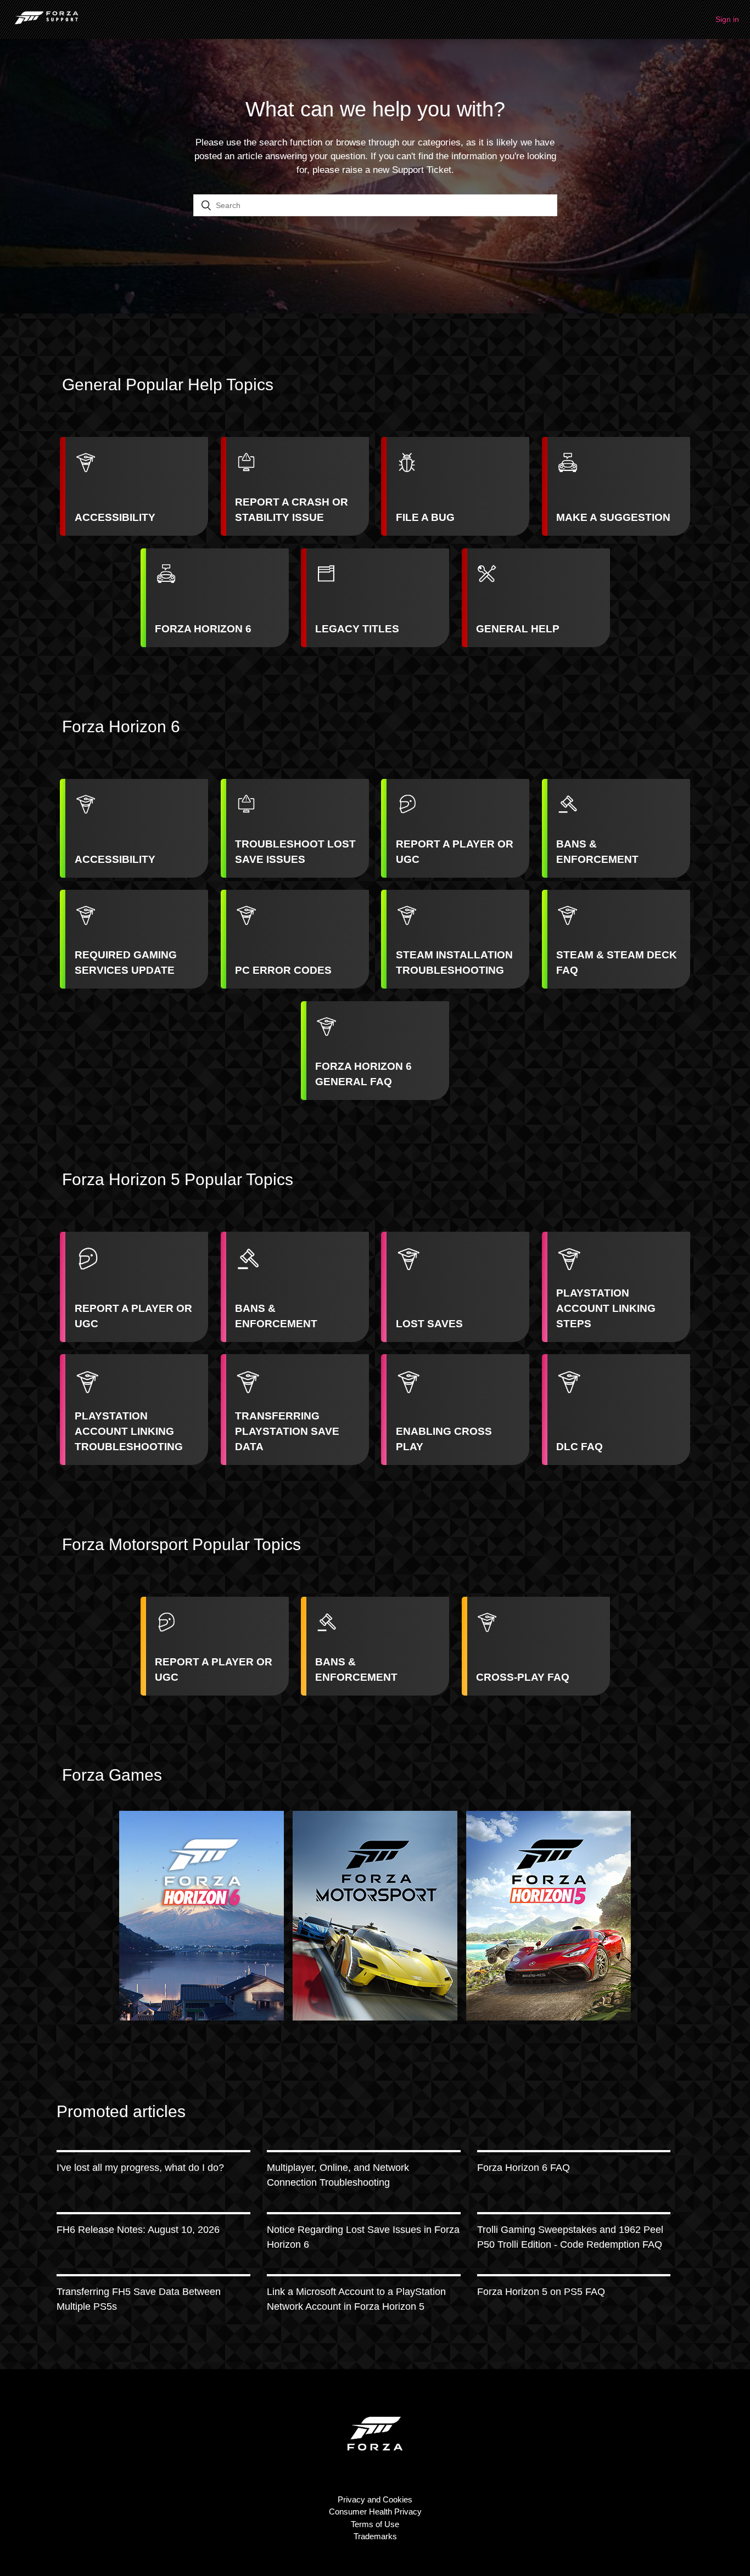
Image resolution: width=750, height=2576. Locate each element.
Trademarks (375, 2536)
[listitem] (134, 486)
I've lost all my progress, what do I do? (140, 2168)
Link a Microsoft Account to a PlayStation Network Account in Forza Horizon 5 (356, 2299)
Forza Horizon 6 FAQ (524, 2168)
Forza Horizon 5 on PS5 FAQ (541, 2292)
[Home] (46, 25)
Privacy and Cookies (375, 2499)
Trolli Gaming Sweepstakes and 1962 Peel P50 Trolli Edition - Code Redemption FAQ (570, 2237)
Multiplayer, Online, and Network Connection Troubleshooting (338, 2175)
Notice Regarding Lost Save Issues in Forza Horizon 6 (363, 2237)
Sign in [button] (727, 19)
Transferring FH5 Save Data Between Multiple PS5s (139, 2299)
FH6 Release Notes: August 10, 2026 (138, 2230)
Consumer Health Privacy (375, 2512)
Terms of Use (375, 2524)
